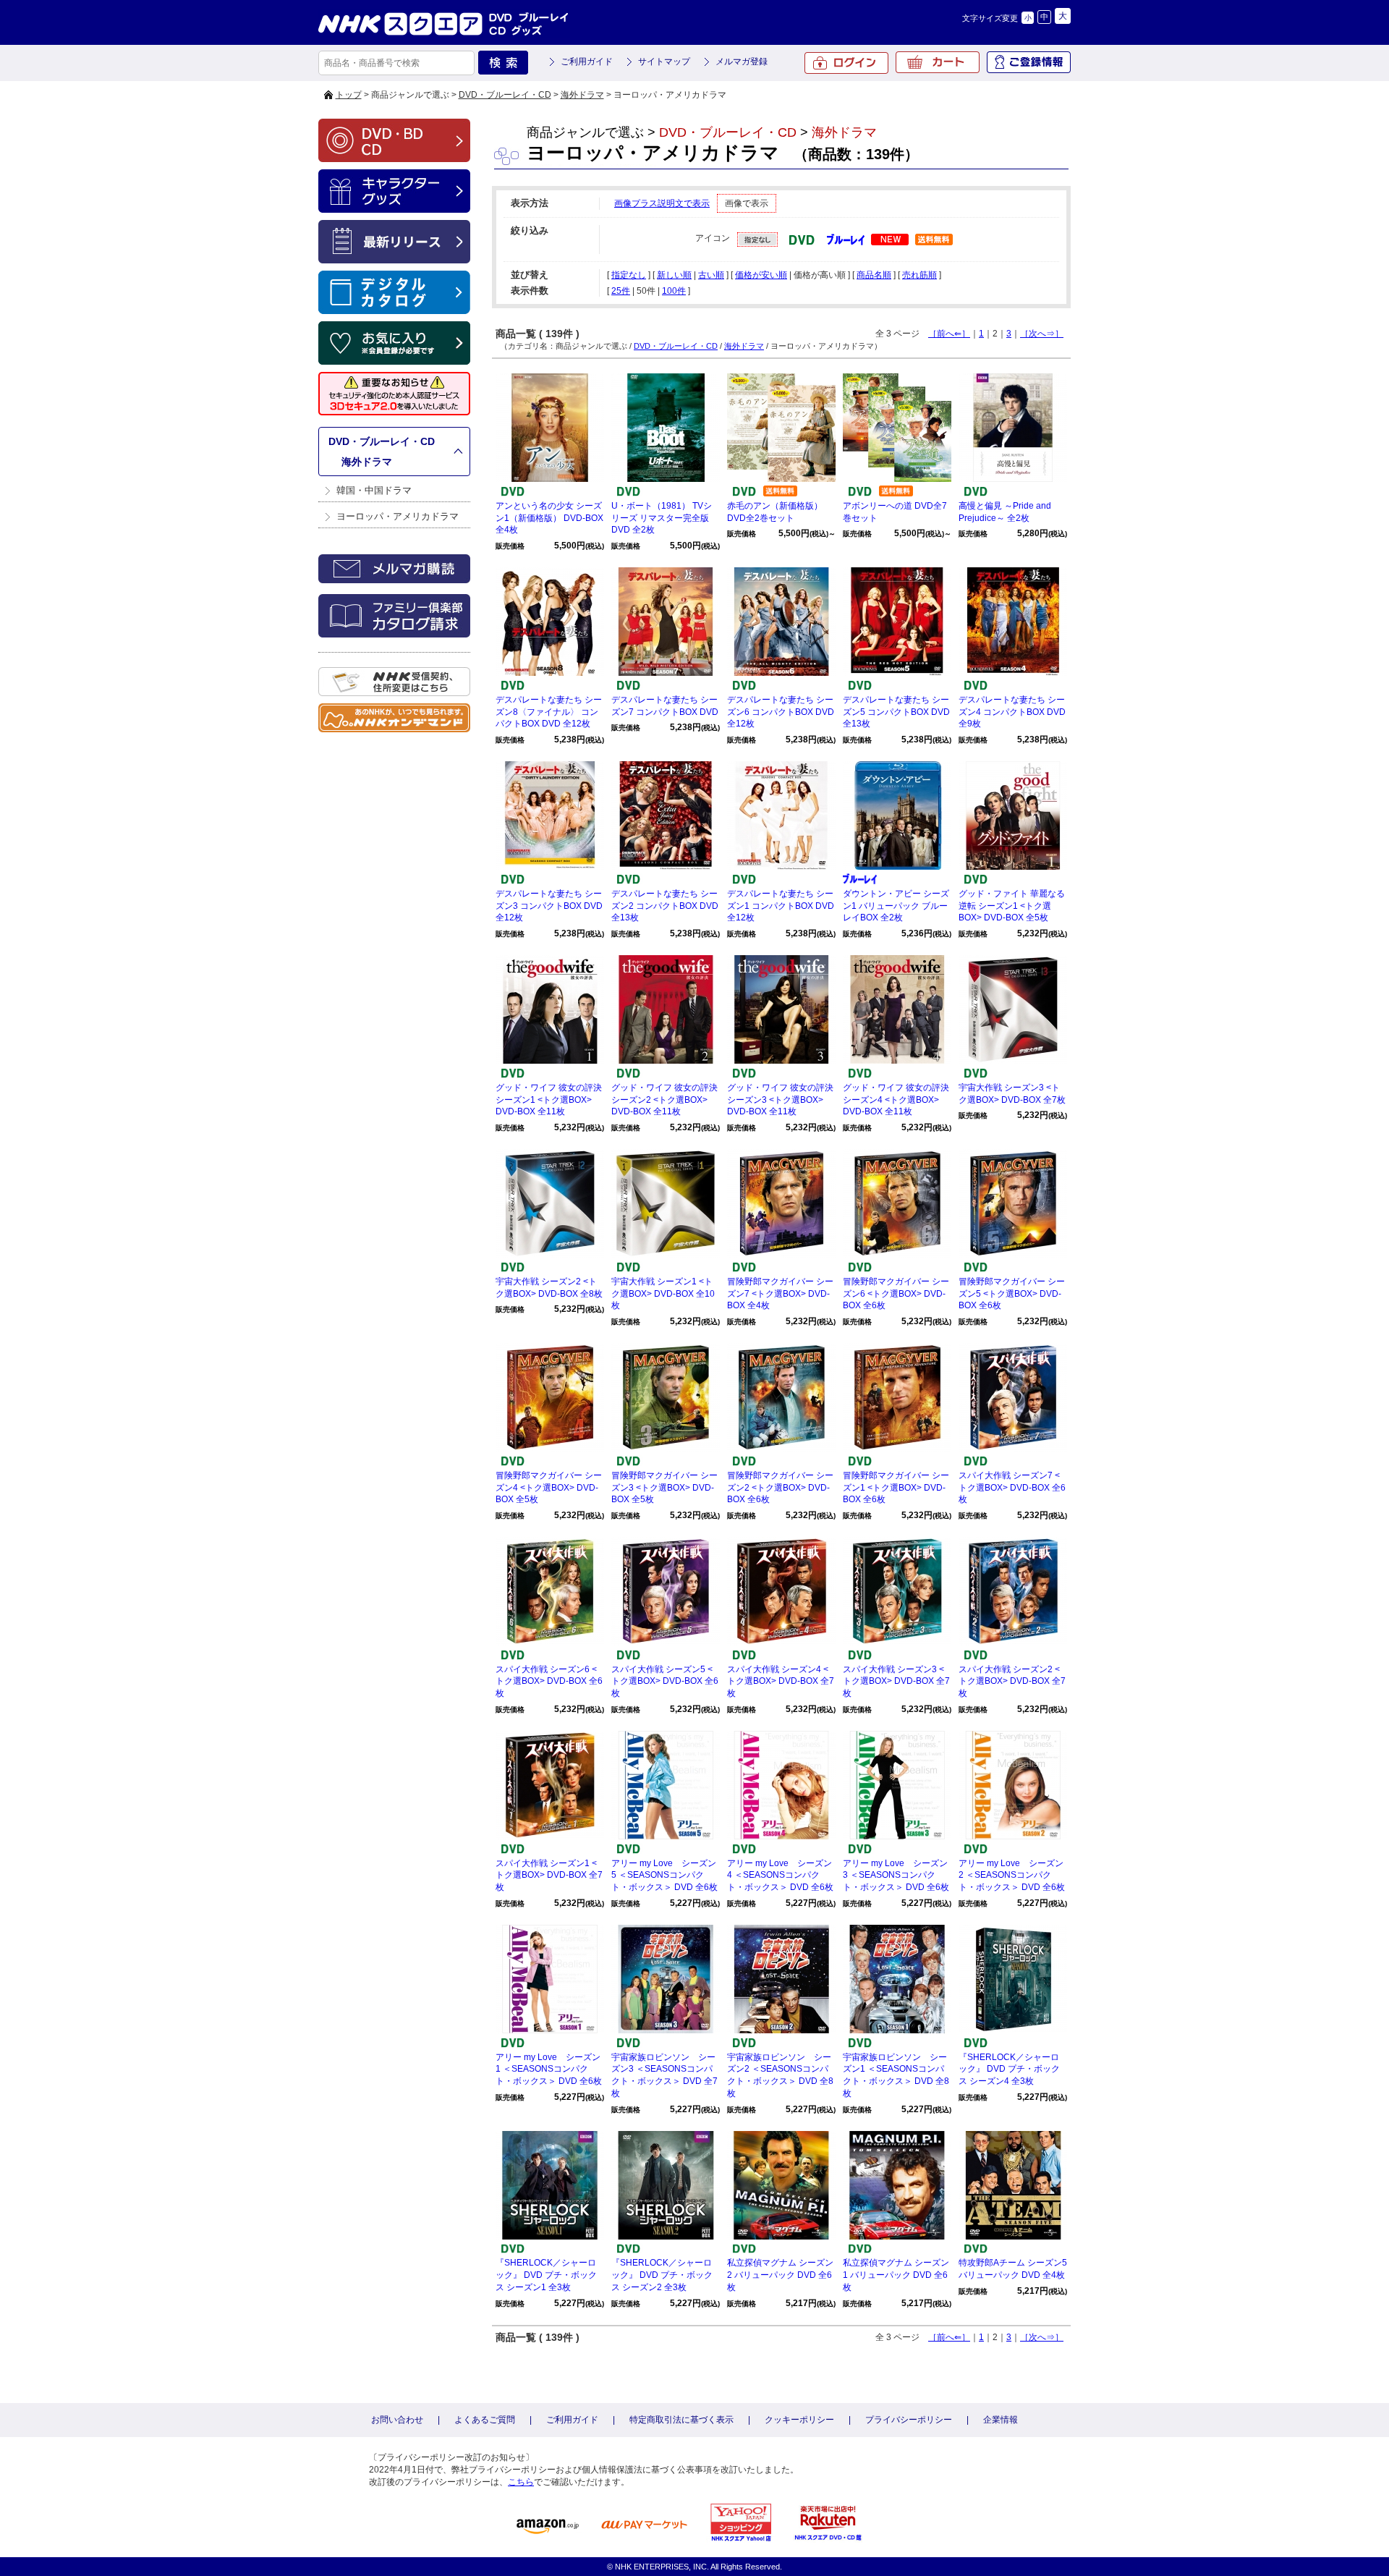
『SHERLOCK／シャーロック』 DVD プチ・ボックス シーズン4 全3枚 (1009, 2069)
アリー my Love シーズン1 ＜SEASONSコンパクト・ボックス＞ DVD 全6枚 (549, 2069)
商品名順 (874, 275)
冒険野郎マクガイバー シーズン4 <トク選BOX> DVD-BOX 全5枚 (549, 1488)
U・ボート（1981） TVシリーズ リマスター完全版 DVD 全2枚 (662, 518)
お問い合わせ (397, 2420)
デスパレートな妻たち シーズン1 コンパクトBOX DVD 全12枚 (781, 906)
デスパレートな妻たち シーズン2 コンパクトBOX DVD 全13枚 (665, 906)
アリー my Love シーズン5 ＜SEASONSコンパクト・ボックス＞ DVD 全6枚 (664, 1876)
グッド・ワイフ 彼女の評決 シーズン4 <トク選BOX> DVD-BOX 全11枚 (896, 1100)
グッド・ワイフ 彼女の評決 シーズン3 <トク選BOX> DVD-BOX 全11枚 (780, 1100)
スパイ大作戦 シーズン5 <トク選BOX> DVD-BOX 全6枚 (665, 1682)
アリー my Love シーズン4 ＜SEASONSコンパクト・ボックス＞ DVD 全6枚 (780, 1876)
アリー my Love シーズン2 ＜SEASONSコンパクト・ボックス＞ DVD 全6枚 (1012, 1876)
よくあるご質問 (485, 2420)
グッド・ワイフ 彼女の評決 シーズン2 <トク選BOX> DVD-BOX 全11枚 (664, 1100)
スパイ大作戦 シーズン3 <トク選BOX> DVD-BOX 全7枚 (896, 1682)
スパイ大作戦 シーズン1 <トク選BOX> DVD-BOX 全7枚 (549, 1876)
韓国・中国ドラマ (374, 490)
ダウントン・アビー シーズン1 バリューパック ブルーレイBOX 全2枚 (896, 906)
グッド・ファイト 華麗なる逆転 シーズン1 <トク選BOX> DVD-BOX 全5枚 (1012, 906)
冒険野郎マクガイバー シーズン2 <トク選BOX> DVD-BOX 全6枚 (780, 1488)
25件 (621, 291)
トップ (349, 95)
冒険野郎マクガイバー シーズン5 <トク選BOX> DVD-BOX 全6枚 (1012, 1294)
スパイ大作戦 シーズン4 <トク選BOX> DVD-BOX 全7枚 (781, 1682)
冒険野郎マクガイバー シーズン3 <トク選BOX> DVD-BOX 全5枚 (664, 1488)
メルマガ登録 (742, 62)
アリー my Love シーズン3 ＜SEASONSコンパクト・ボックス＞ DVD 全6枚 (896, 1876)
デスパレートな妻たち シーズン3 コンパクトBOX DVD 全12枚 (549, 906)
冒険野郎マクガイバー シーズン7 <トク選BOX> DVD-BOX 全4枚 (780, 1294)
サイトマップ (664, 62)
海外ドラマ (582, 95)
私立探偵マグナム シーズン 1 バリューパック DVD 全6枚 (896, 2275)
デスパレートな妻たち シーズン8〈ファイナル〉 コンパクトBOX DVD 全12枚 (549, 712)
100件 (674, 291)
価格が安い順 (761, 275)
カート (938, 62)
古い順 (711, 275)
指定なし (629, 275)
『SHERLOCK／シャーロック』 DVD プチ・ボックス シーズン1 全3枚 (546, 2275)
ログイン (846, 63)
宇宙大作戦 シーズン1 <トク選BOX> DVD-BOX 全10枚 (663, 1294)
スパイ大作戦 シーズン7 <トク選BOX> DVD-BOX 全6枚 (1012, 1488)
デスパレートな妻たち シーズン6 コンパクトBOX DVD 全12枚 (781, 712)
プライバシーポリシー (909, 2420)
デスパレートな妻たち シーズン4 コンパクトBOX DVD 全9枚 (1012, 712)
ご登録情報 (1029, 62)
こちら (521, 2482)
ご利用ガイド (587, 62)
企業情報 (1001, 2420)
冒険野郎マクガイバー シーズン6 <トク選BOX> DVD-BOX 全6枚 (896, 1294)
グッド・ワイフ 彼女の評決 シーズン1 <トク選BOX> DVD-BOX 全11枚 (549, 1100)
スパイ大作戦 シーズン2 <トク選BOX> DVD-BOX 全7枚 (1012, 1682)
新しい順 (674, 275)
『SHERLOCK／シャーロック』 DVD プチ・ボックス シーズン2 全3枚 (662, 2275)
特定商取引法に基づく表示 (681, 2420)
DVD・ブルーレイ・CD (505, 95)
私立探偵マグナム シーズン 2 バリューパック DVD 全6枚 (780, 2275)
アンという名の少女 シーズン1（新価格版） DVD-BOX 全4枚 (549, 518)
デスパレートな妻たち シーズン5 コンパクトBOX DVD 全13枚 (896, 712)
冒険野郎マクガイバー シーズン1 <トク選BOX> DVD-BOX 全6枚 (896, 1488)
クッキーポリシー (799, 2420)
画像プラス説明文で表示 (662, 203)
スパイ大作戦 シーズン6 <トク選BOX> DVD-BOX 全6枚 (549, 1682)
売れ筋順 (919, 275)
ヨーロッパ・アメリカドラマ (398, 516)
